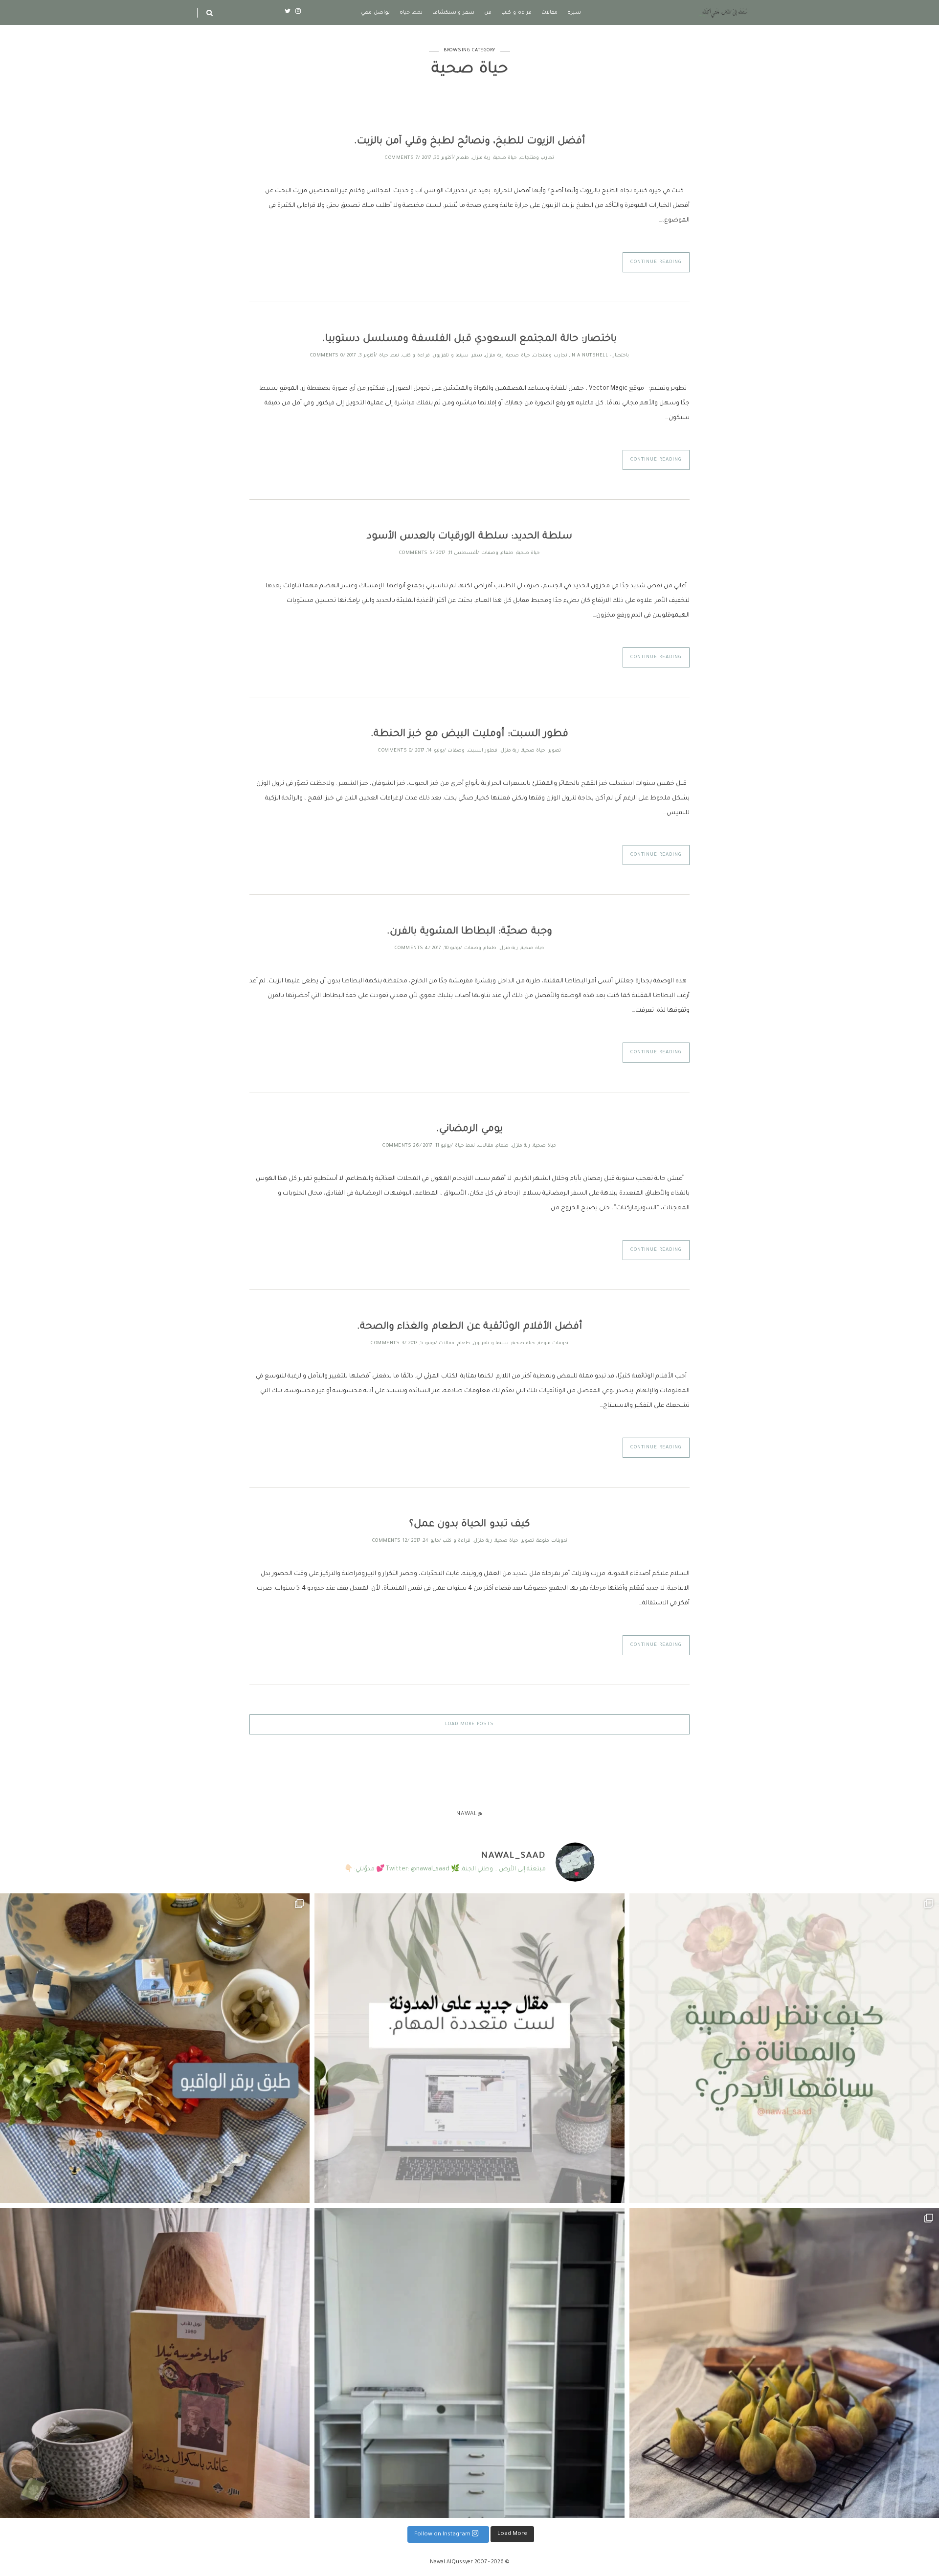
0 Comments (327, 356)
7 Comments (402, 158)
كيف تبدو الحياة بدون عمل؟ (469, 1525)
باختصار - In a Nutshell (600, 356)
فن (488, 13)
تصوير (555, 751)
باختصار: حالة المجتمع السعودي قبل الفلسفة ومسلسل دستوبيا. (469, 339)
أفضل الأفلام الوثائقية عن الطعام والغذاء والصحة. (469, 1327)
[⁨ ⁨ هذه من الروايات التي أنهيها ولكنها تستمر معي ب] (155, 2363)
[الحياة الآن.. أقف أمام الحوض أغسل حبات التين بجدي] (784, 2363)
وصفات (490, 553)
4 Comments (412, 948)
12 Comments (390, 1541)
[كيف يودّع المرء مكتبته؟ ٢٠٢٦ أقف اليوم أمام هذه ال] (469, 2363)
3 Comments (388, 1344)
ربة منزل (481, 158)
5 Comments (416, 553)
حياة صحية (505, 158)
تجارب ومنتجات (537, 158)
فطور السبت (483, 751)
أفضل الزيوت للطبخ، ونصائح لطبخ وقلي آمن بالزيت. (469, 142)
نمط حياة (411, 13)
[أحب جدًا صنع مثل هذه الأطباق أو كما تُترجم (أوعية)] (155, 2048)
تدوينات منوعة (553, 1344)
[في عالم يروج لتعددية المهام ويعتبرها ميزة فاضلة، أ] (469, 2048)
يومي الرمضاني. (469, 1130)
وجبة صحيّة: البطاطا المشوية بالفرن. (469, 932)
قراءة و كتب (516, 13)
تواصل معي (375, 13)
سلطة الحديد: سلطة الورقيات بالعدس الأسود (470, 537)
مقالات (549, 13)
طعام (463, 158)
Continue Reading (656, 262)
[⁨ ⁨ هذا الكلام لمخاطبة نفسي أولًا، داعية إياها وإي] (784, 2048)
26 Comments (401, 1146)
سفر (477, 356)
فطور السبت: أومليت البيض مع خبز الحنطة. (469, 734)
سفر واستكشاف (453, 13)
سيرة (574, 13)
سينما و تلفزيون (450, 356)
